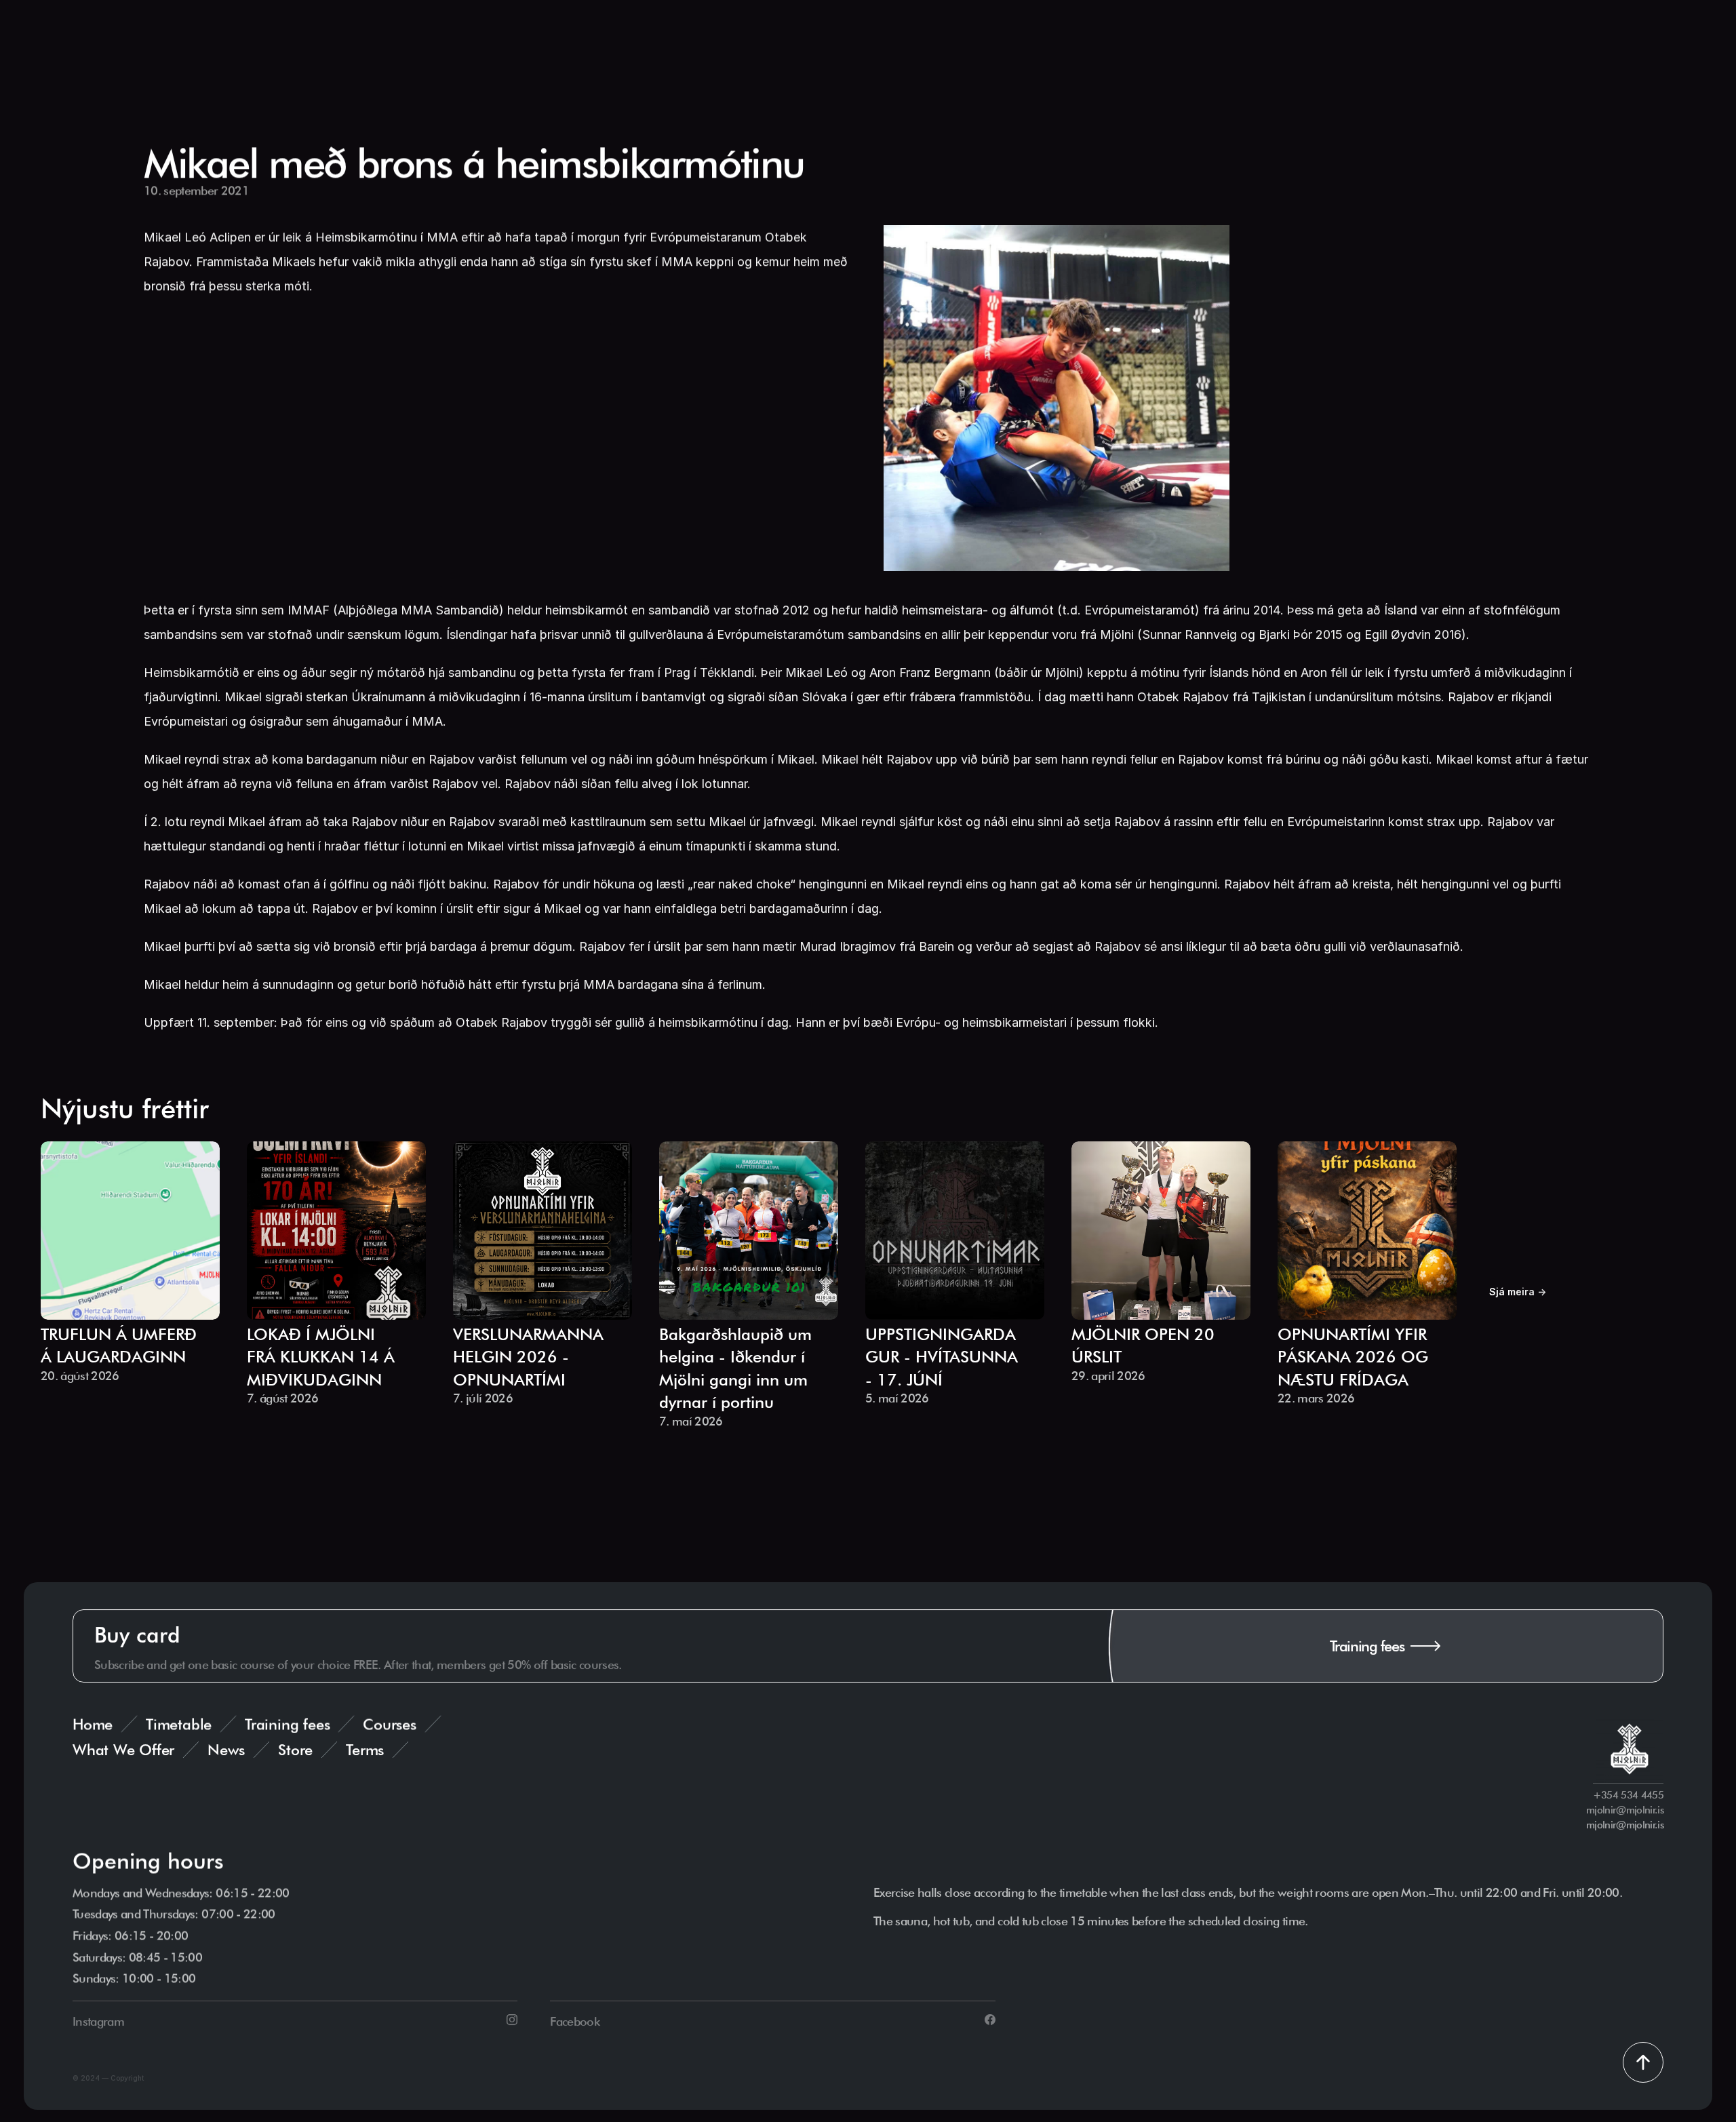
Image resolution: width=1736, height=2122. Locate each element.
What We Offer (123, 1750)
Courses (389, 1724)
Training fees (287, 1724)
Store (295, 1750)
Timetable (179, 1724)
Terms (365, 1750)
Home (93, 1724)
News (226, 1750)
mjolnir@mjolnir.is (1625, 1825)
